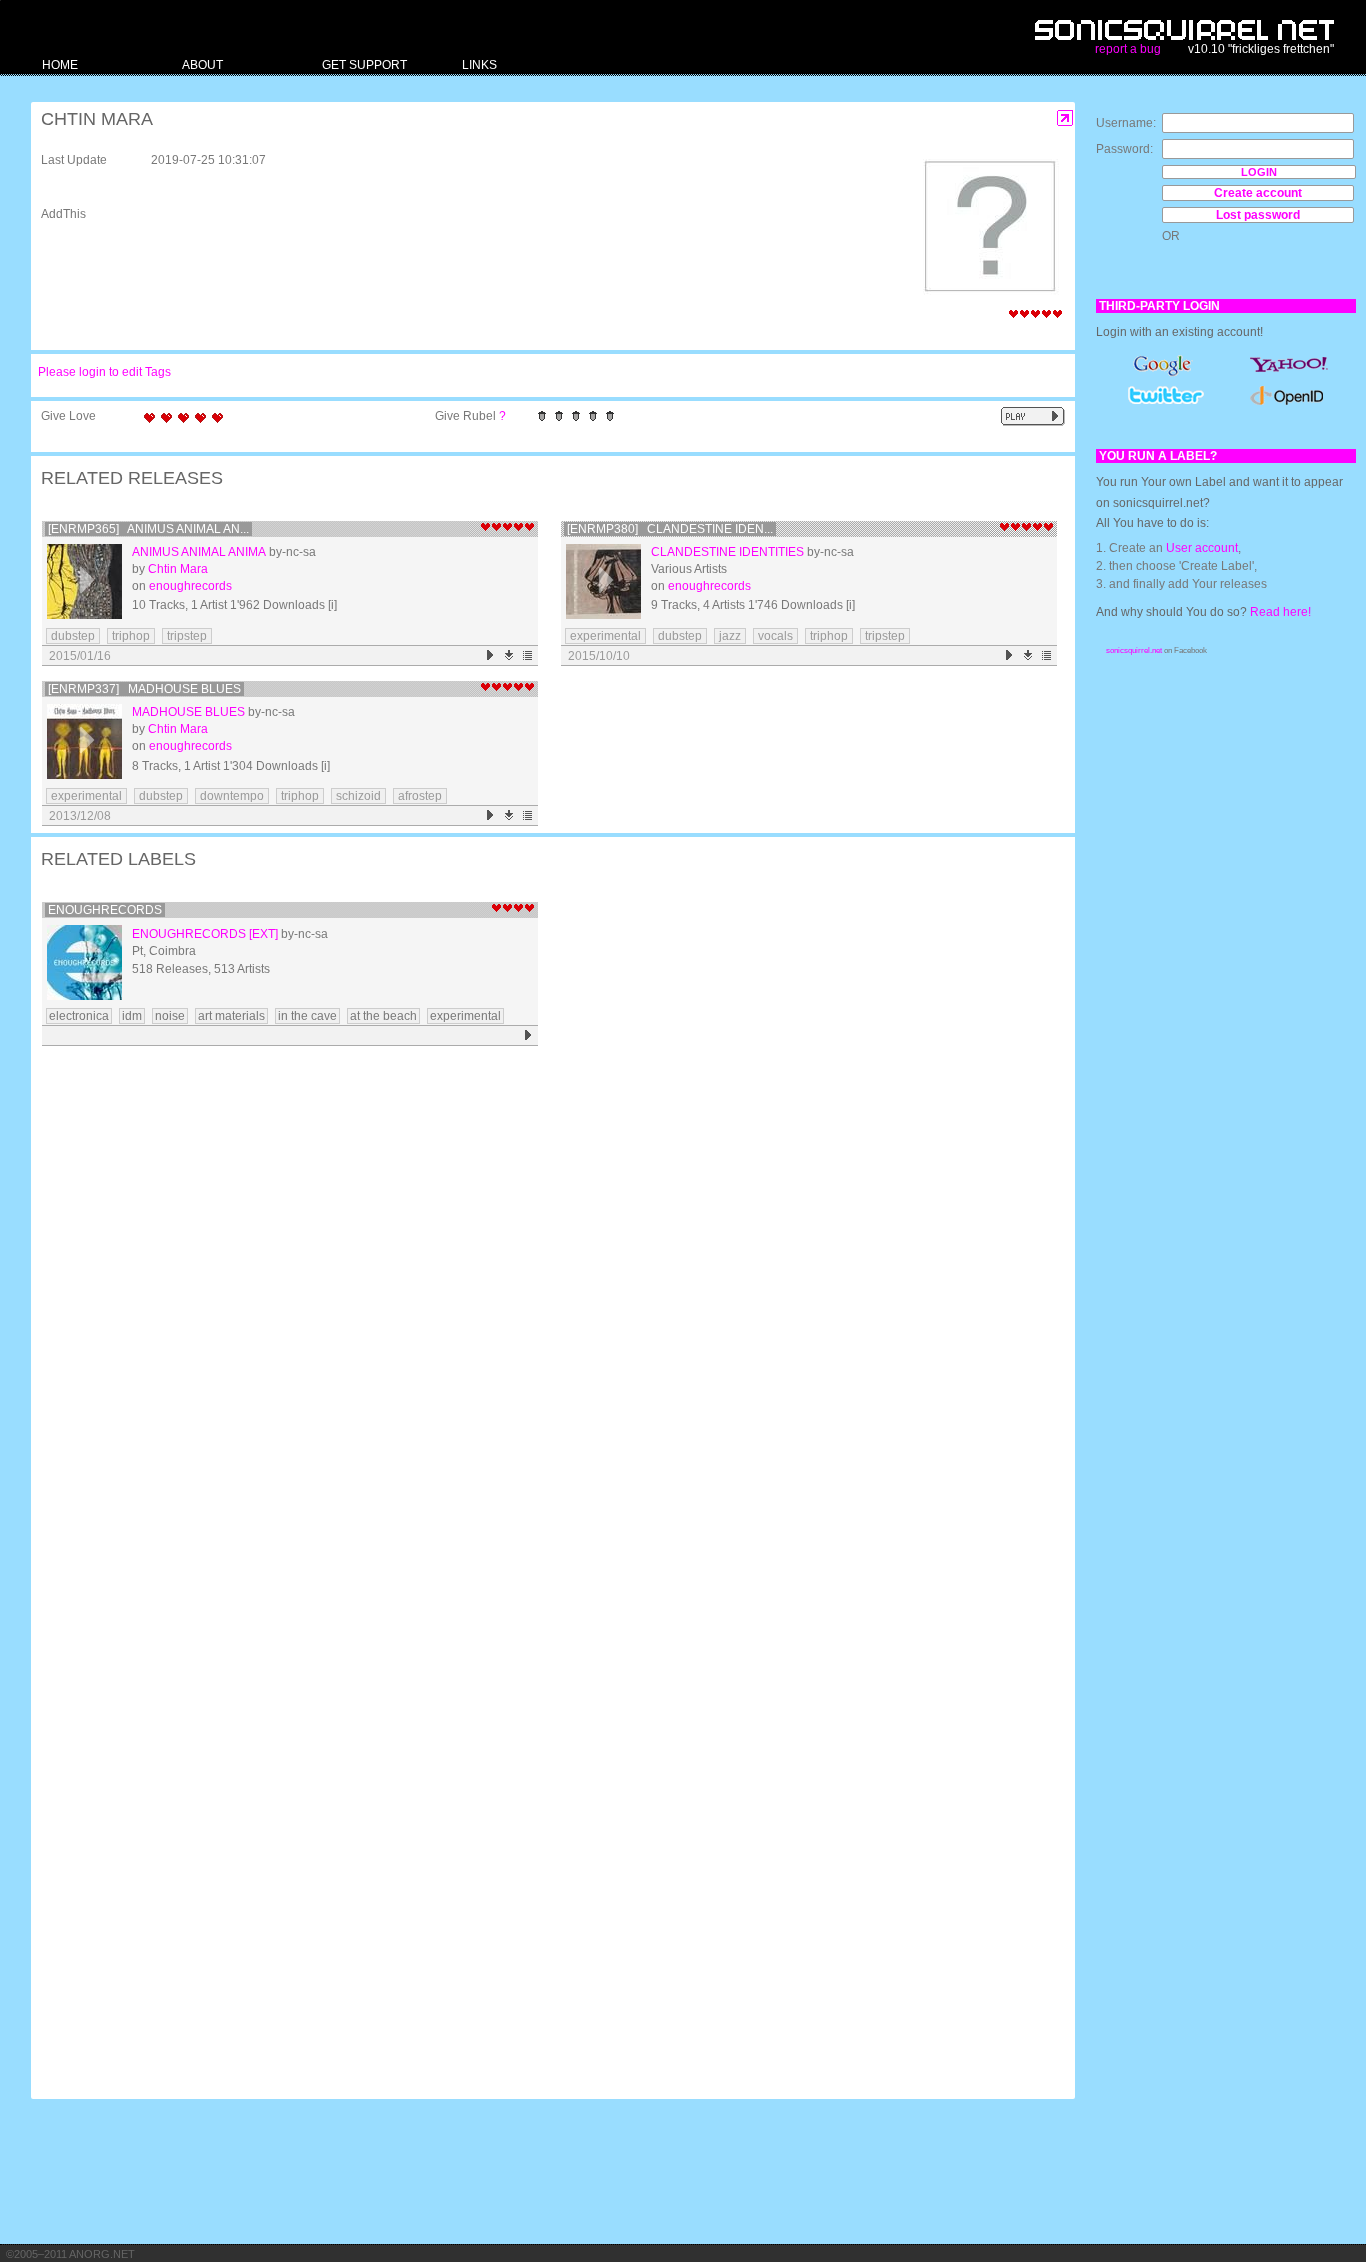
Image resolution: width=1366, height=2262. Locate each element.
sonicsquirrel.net (1134, 650)
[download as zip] (509, 655)
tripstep (187, 636)
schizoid (358, 796)
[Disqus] (543, 1313)
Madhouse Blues (188, 712)
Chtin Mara (178, 569)
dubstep (73, 636)
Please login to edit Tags (104, 372)
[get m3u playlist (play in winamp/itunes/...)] (528, 655)
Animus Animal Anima (199, 552)
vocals (775, 636)
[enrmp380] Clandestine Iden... (670, 529)
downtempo (232, 796)
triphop (131, 636)
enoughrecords (190, 586)
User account (1202, 548)
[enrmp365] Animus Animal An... (148, 529)
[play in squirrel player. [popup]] (1033, 416)
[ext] (263, 934)
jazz (730, 636)
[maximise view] (1065, 118)
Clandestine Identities (727, 552)
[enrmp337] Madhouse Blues (144, 689)
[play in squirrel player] (84, 581)
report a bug (1128, 49)
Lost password (1258, 215)
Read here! (1280, 612)
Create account (1258, 193)
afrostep (420, 796)
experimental (605, 636)
